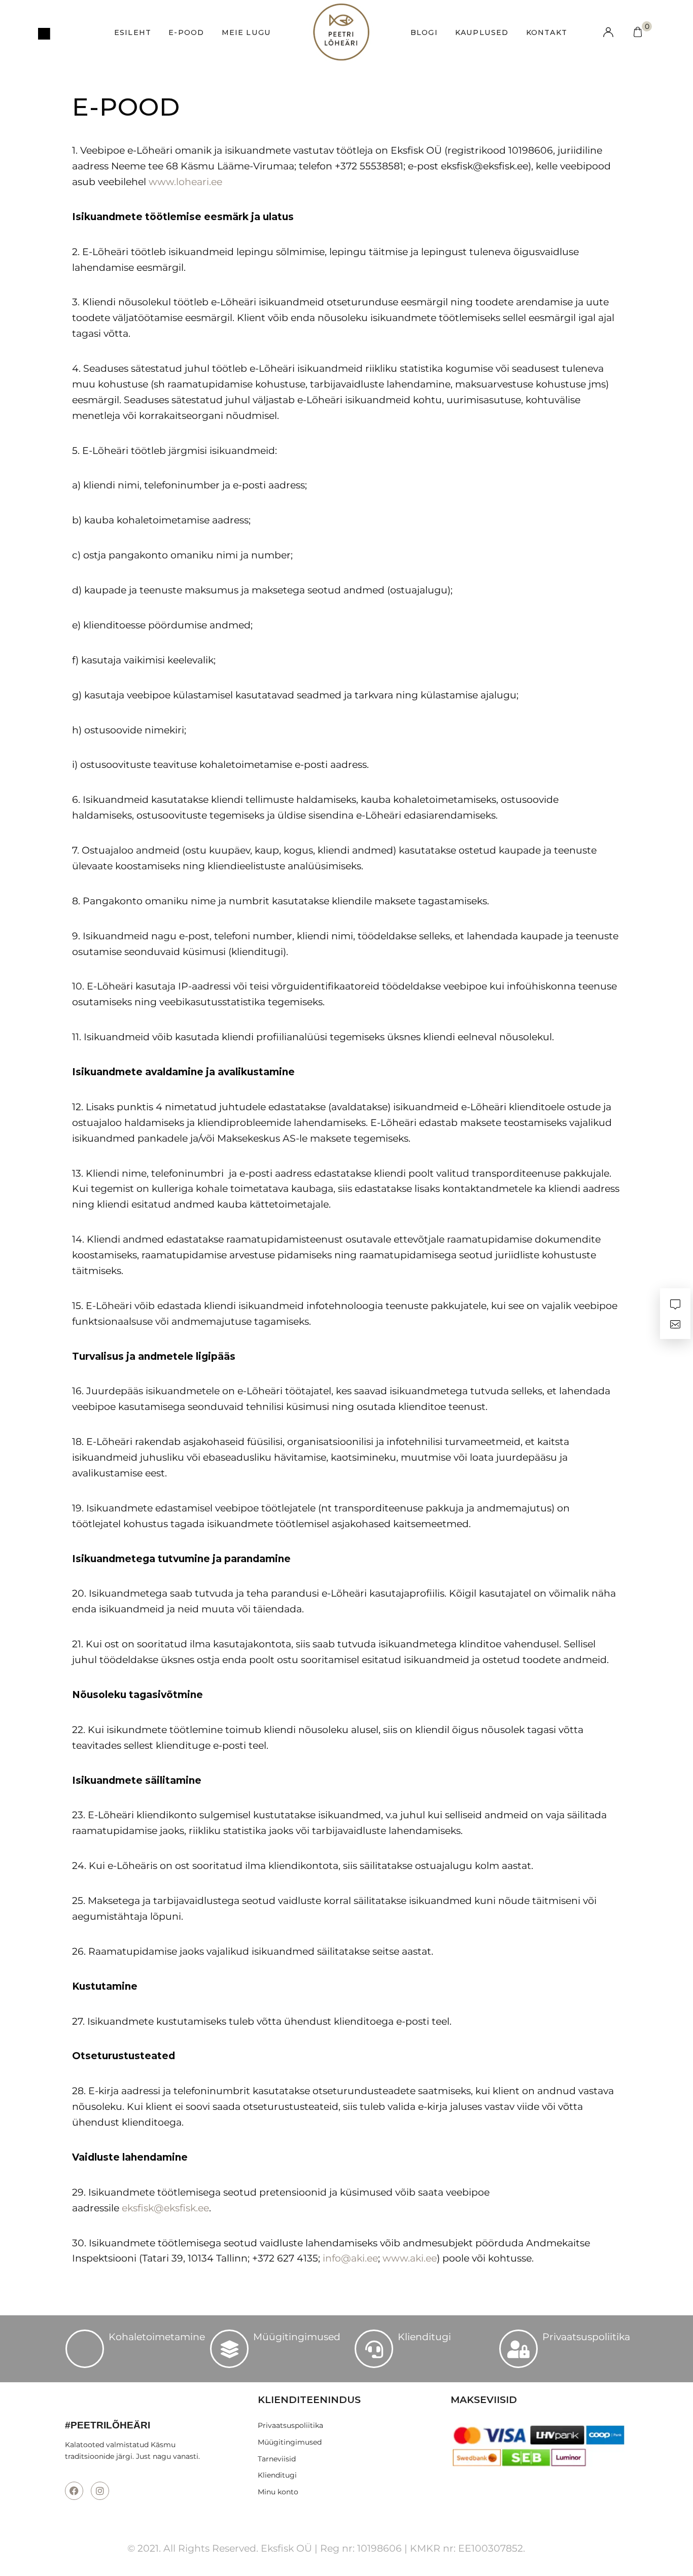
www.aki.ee (410, 2258)
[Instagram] (100, 2491)
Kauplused (482, 32)
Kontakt (547, 32)
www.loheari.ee (185, 182)
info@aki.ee (350, 2258)
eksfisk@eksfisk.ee (165, 2208)
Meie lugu (247, 32)
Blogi (424, 32)
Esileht (133, 32)
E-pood (186, 32)
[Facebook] (74, 2491)
